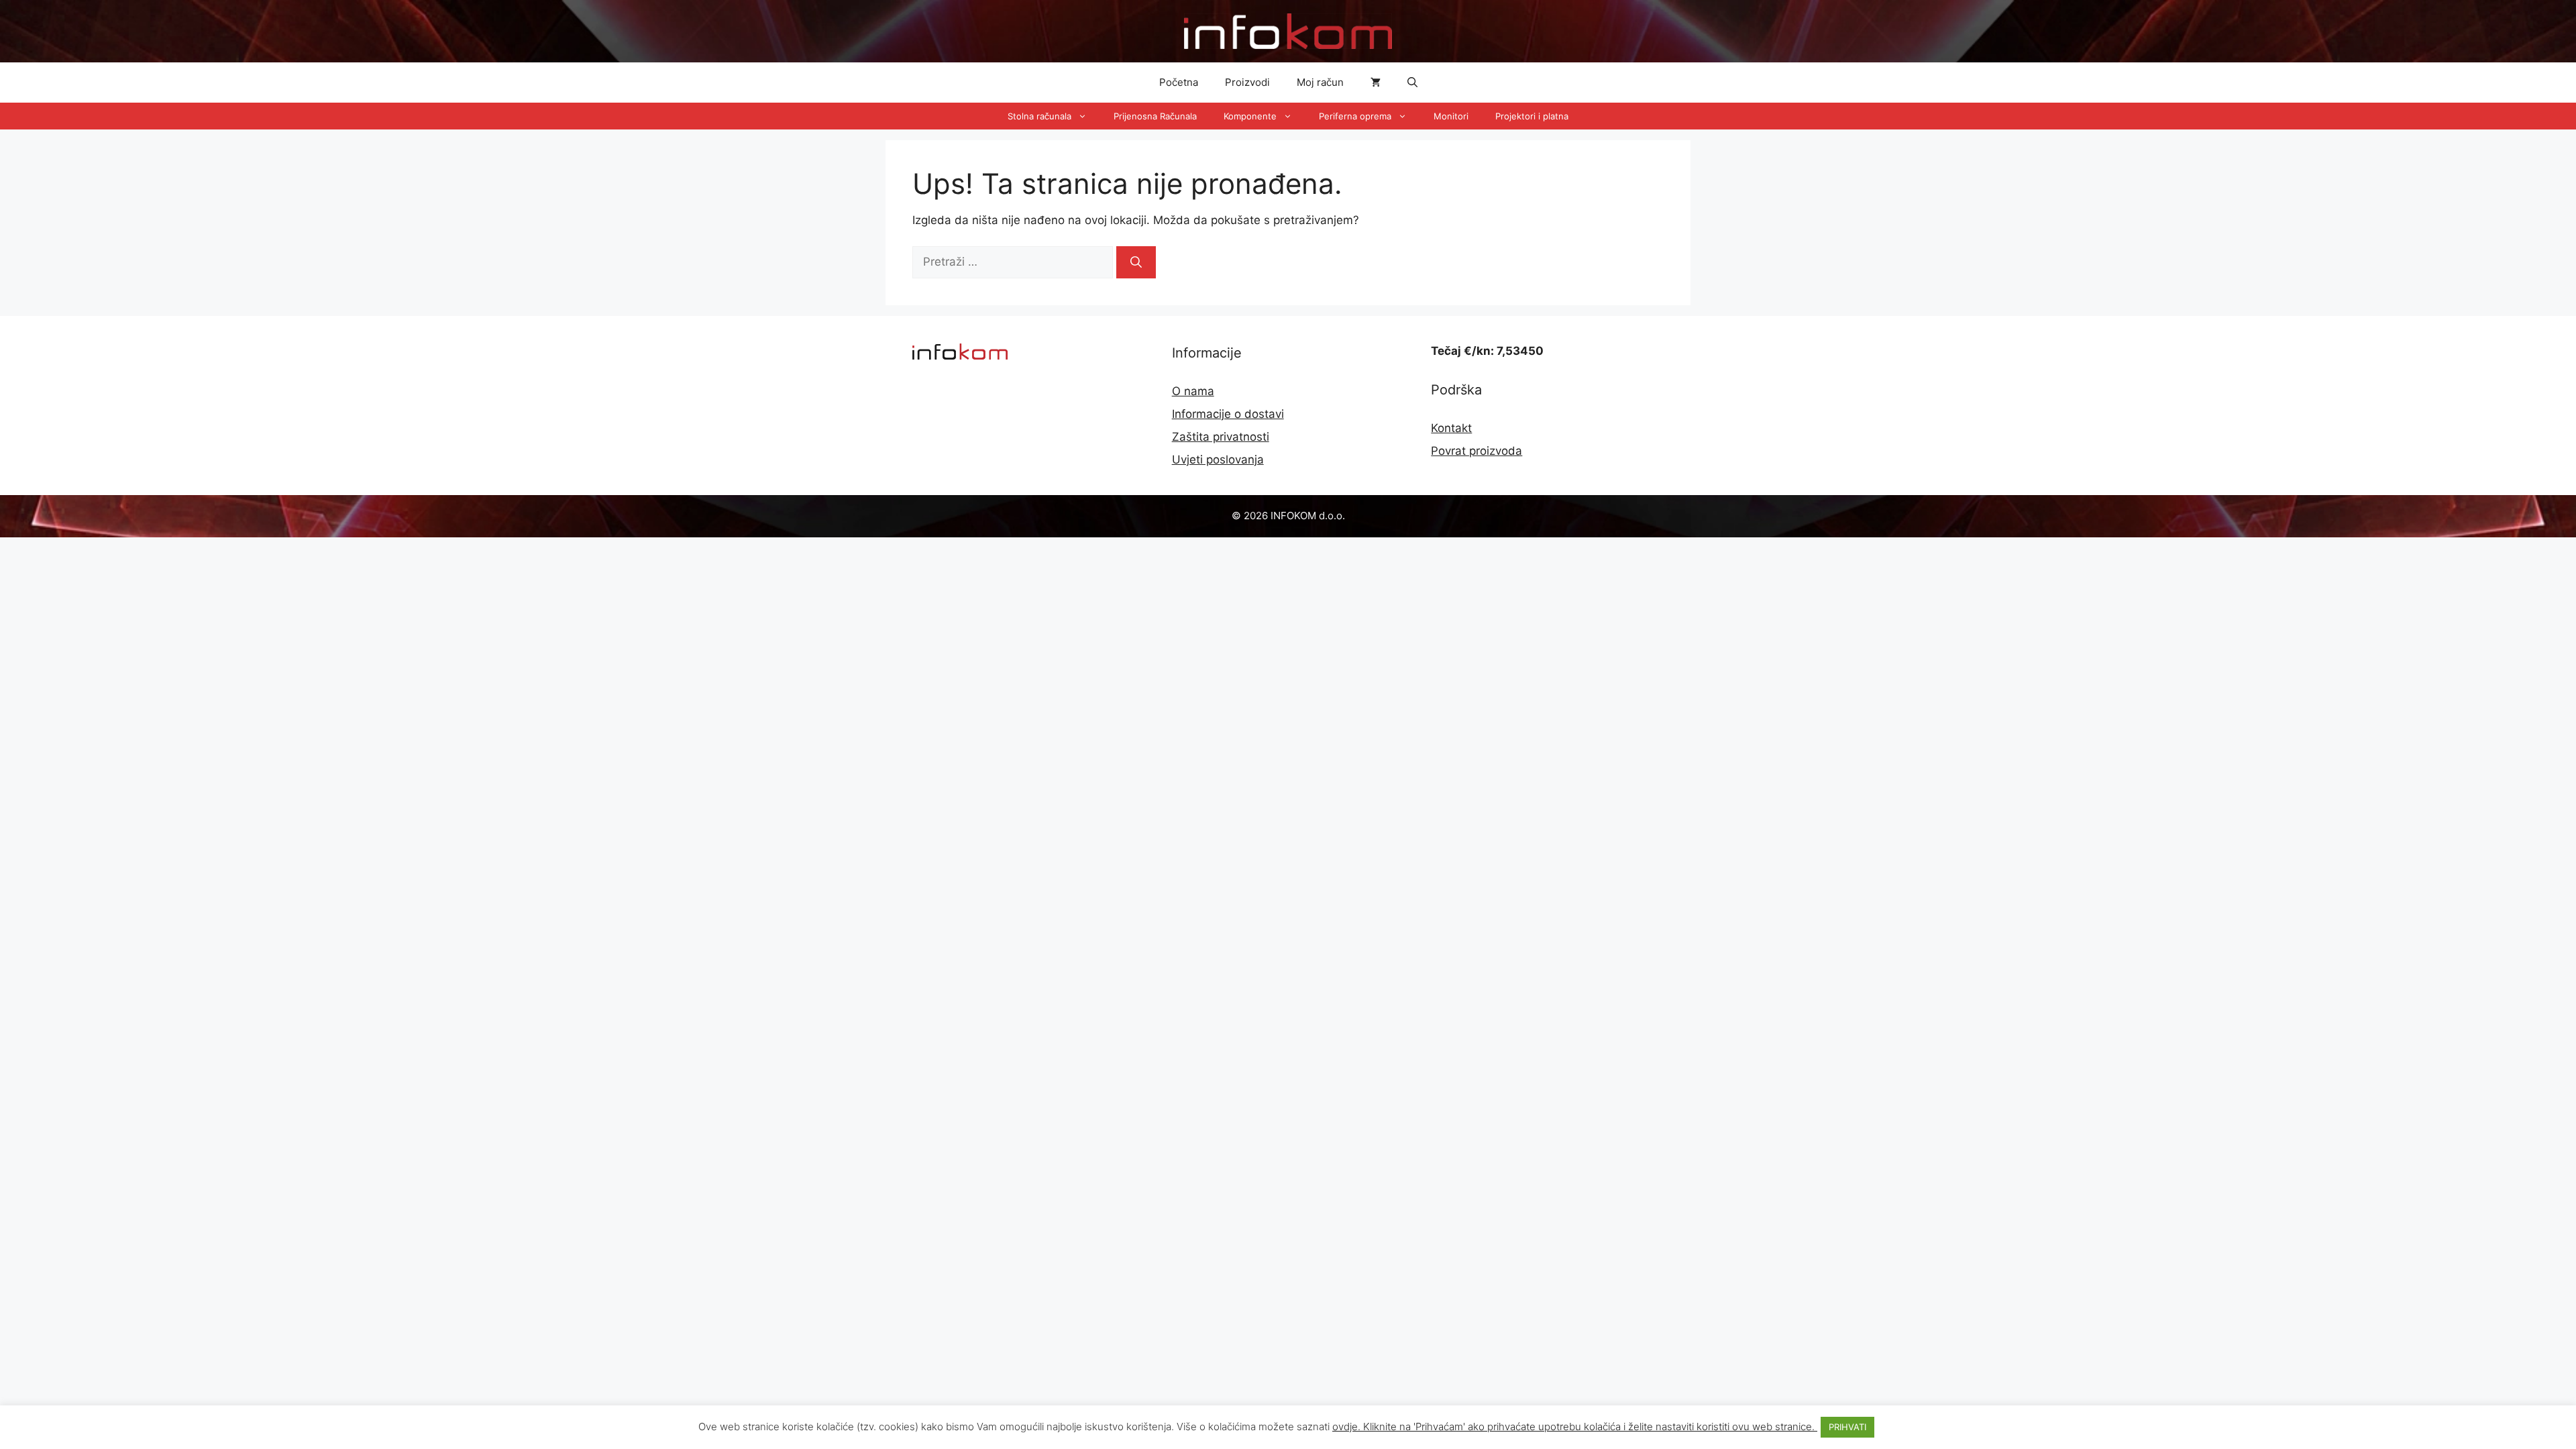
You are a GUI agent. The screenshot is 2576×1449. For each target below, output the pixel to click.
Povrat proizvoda (1477, 451)
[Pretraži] (1136, 262)
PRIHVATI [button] (1847, 1427)
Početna (1179, 82)
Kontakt (1451, 428)
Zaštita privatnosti (1221, 437)
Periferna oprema (1355, 116)
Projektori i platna (1532, 116)
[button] (1412, 83)
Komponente (1250, 116)
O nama (1193, 391)
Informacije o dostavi (1228, 414)
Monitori (1451, 116)
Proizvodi (1247, 82)
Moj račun (1320, 82)
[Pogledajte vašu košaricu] (1376, 83)
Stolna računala (1039, 116)
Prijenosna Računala (1155, 116)
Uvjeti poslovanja (1218, 460)
